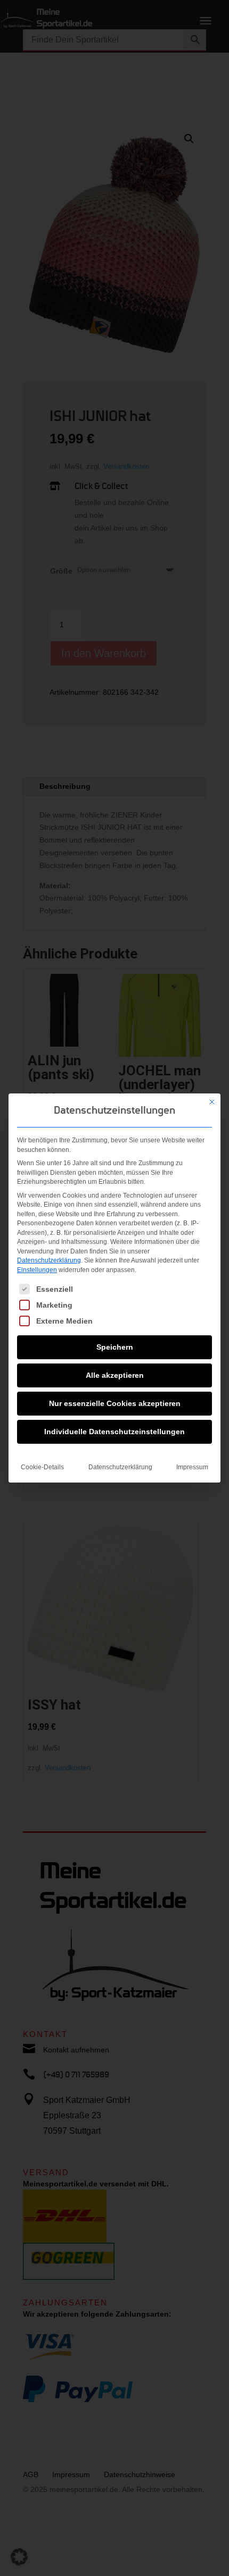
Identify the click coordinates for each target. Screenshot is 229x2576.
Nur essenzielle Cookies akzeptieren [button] (115, 1403)
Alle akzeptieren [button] (115, 1375)
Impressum (192, 1467)
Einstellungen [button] (37, 1270)
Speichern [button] (115, 1347)
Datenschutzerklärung (49, 1260)
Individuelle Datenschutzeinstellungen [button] (114, 1432)
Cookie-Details (42, 1467)
